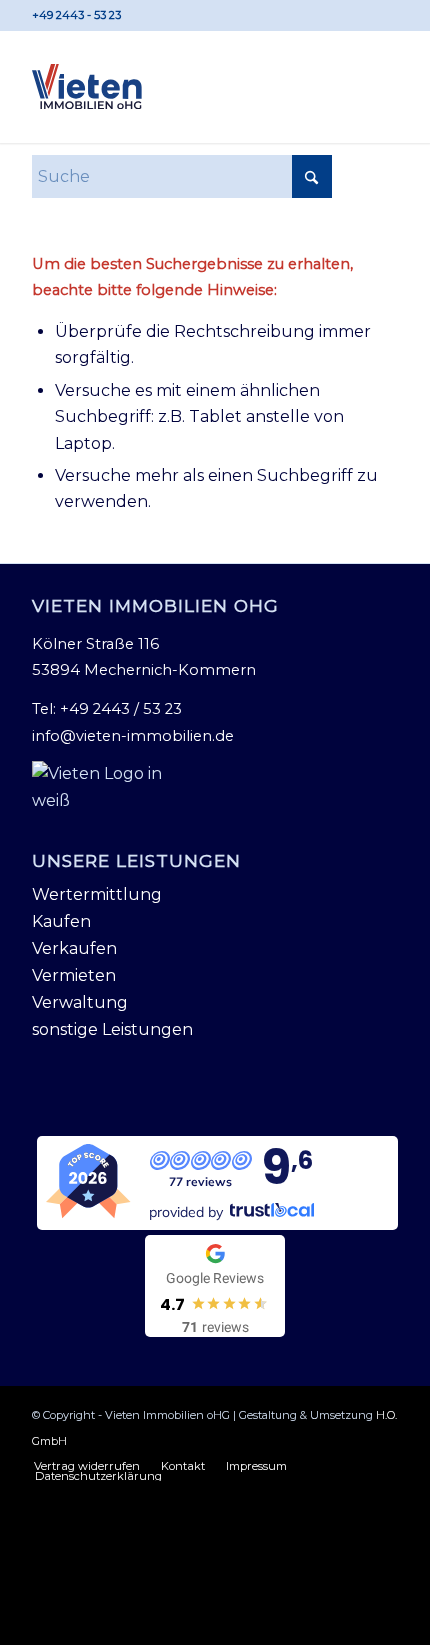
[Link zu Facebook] (354, 15)
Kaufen (61, 921)
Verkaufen (74, 948)
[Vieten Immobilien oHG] (87, 87)
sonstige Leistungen (112, 1029)
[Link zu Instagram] (383, 15)
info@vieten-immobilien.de (133, 736)
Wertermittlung (97, 894)
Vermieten (74, 975)
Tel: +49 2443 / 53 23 (107, 709)
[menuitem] (87, 1466)
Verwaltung (80, 1002)
